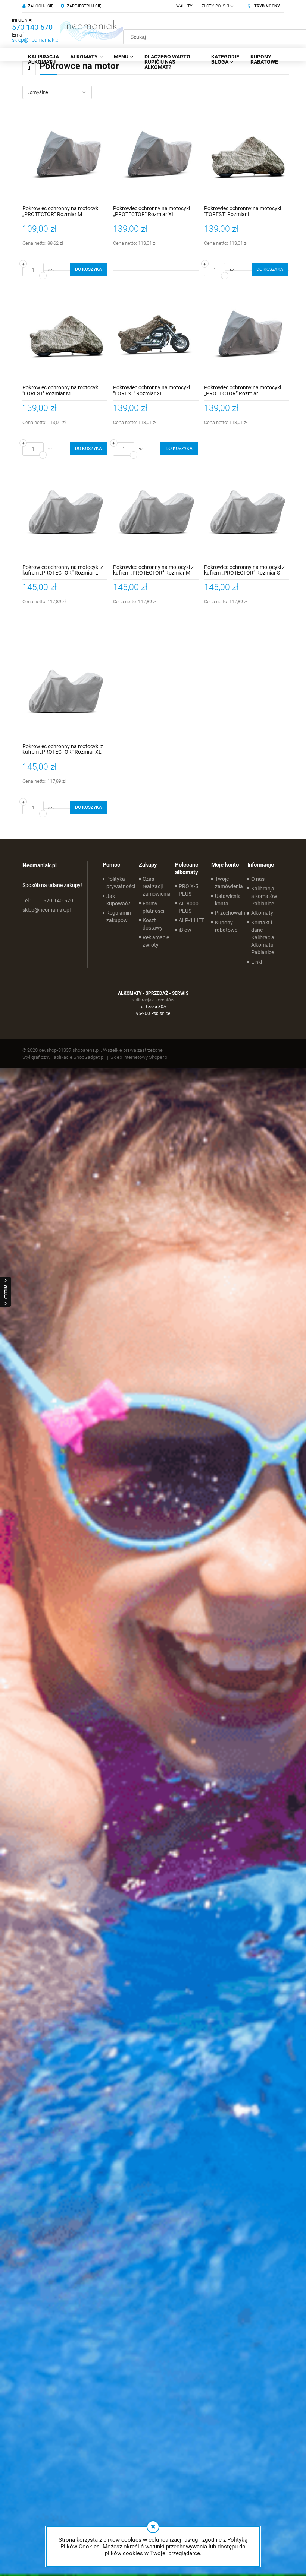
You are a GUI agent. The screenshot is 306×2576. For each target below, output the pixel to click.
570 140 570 (32, 27)
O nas (258, 879)
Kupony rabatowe (226, 926)
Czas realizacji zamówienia (157, 886)
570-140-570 (48, 901)
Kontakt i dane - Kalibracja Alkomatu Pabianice (263, 937)
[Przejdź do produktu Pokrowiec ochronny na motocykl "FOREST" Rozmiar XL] (156, 335)
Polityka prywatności (121, 883)
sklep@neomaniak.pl (36, 40)
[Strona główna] (91, 30)
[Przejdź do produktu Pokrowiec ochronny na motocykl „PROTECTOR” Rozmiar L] (247, 335)
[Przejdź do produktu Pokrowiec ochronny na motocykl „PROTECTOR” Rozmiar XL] (156, 156)
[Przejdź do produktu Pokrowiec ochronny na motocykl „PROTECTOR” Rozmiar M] (65, 156)
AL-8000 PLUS (189, 907)
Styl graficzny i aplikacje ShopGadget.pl (63, 1057)
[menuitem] (43, 59)
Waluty (184, 6)
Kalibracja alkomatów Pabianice (264, 896)
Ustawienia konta (228, 900)
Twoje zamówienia (229, 883)
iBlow (185, 930)
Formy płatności (153, 907)
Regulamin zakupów (119, 917)
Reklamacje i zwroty (157, 941)
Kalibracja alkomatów (153, 1000)
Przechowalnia (232, 913)
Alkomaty (262, 913)
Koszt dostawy (153, 924)
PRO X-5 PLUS (188, 890)
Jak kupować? (118, 900)
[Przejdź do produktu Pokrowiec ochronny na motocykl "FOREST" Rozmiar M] (65, 335)
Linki (257, 962)
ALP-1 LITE (192, 920)
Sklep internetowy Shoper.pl (139, 1057)
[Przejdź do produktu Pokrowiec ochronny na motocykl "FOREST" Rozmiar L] (247, 156)
